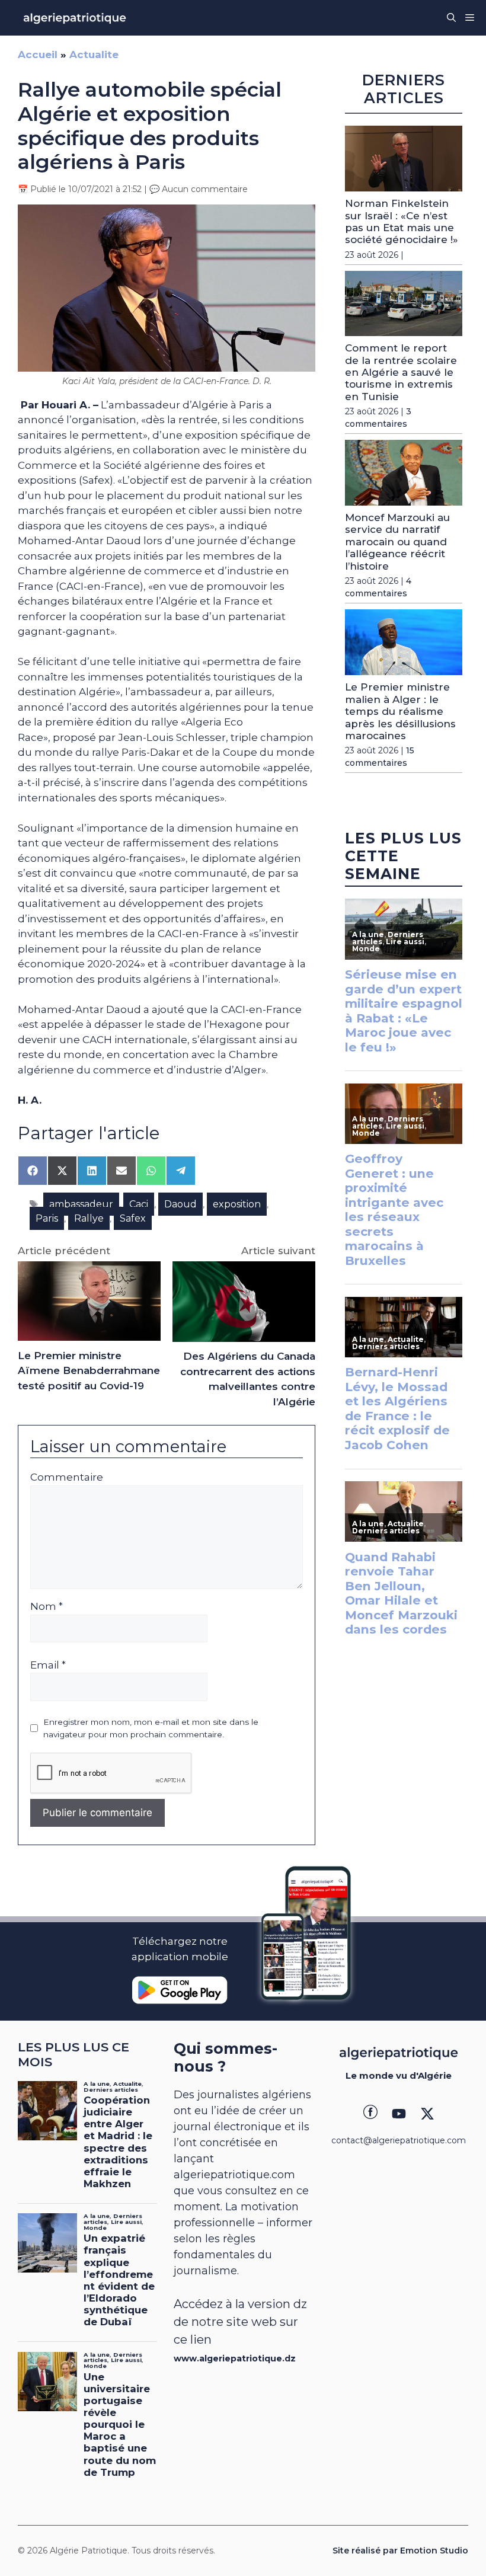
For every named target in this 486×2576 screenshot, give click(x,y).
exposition (237, 1204)
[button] (451, 18)
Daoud (180, 1204)
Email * (48, 1665)
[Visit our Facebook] (370, 2114)
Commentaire (67, 1477)
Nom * (47, 1606)
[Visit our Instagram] (399, 2114)
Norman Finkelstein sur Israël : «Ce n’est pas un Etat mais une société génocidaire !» (402, 221)
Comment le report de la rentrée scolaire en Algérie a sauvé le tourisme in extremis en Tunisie (401, 372)
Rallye (89, 1218)
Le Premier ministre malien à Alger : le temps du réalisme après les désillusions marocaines (400, 711)
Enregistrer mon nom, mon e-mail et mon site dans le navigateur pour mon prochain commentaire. (151, 1728)
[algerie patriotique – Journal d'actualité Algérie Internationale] (75, 18)
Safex (133, 1218)
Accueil (38, 55)
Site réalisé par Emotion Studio (400, 2551)
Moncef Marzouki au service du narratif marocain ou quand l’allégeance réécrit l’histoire (397, 542)
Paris (47, 1218)
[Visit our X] (427, 2114)
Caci (139, 1204)
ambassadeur (81, 1204)
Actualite (94, 55)
